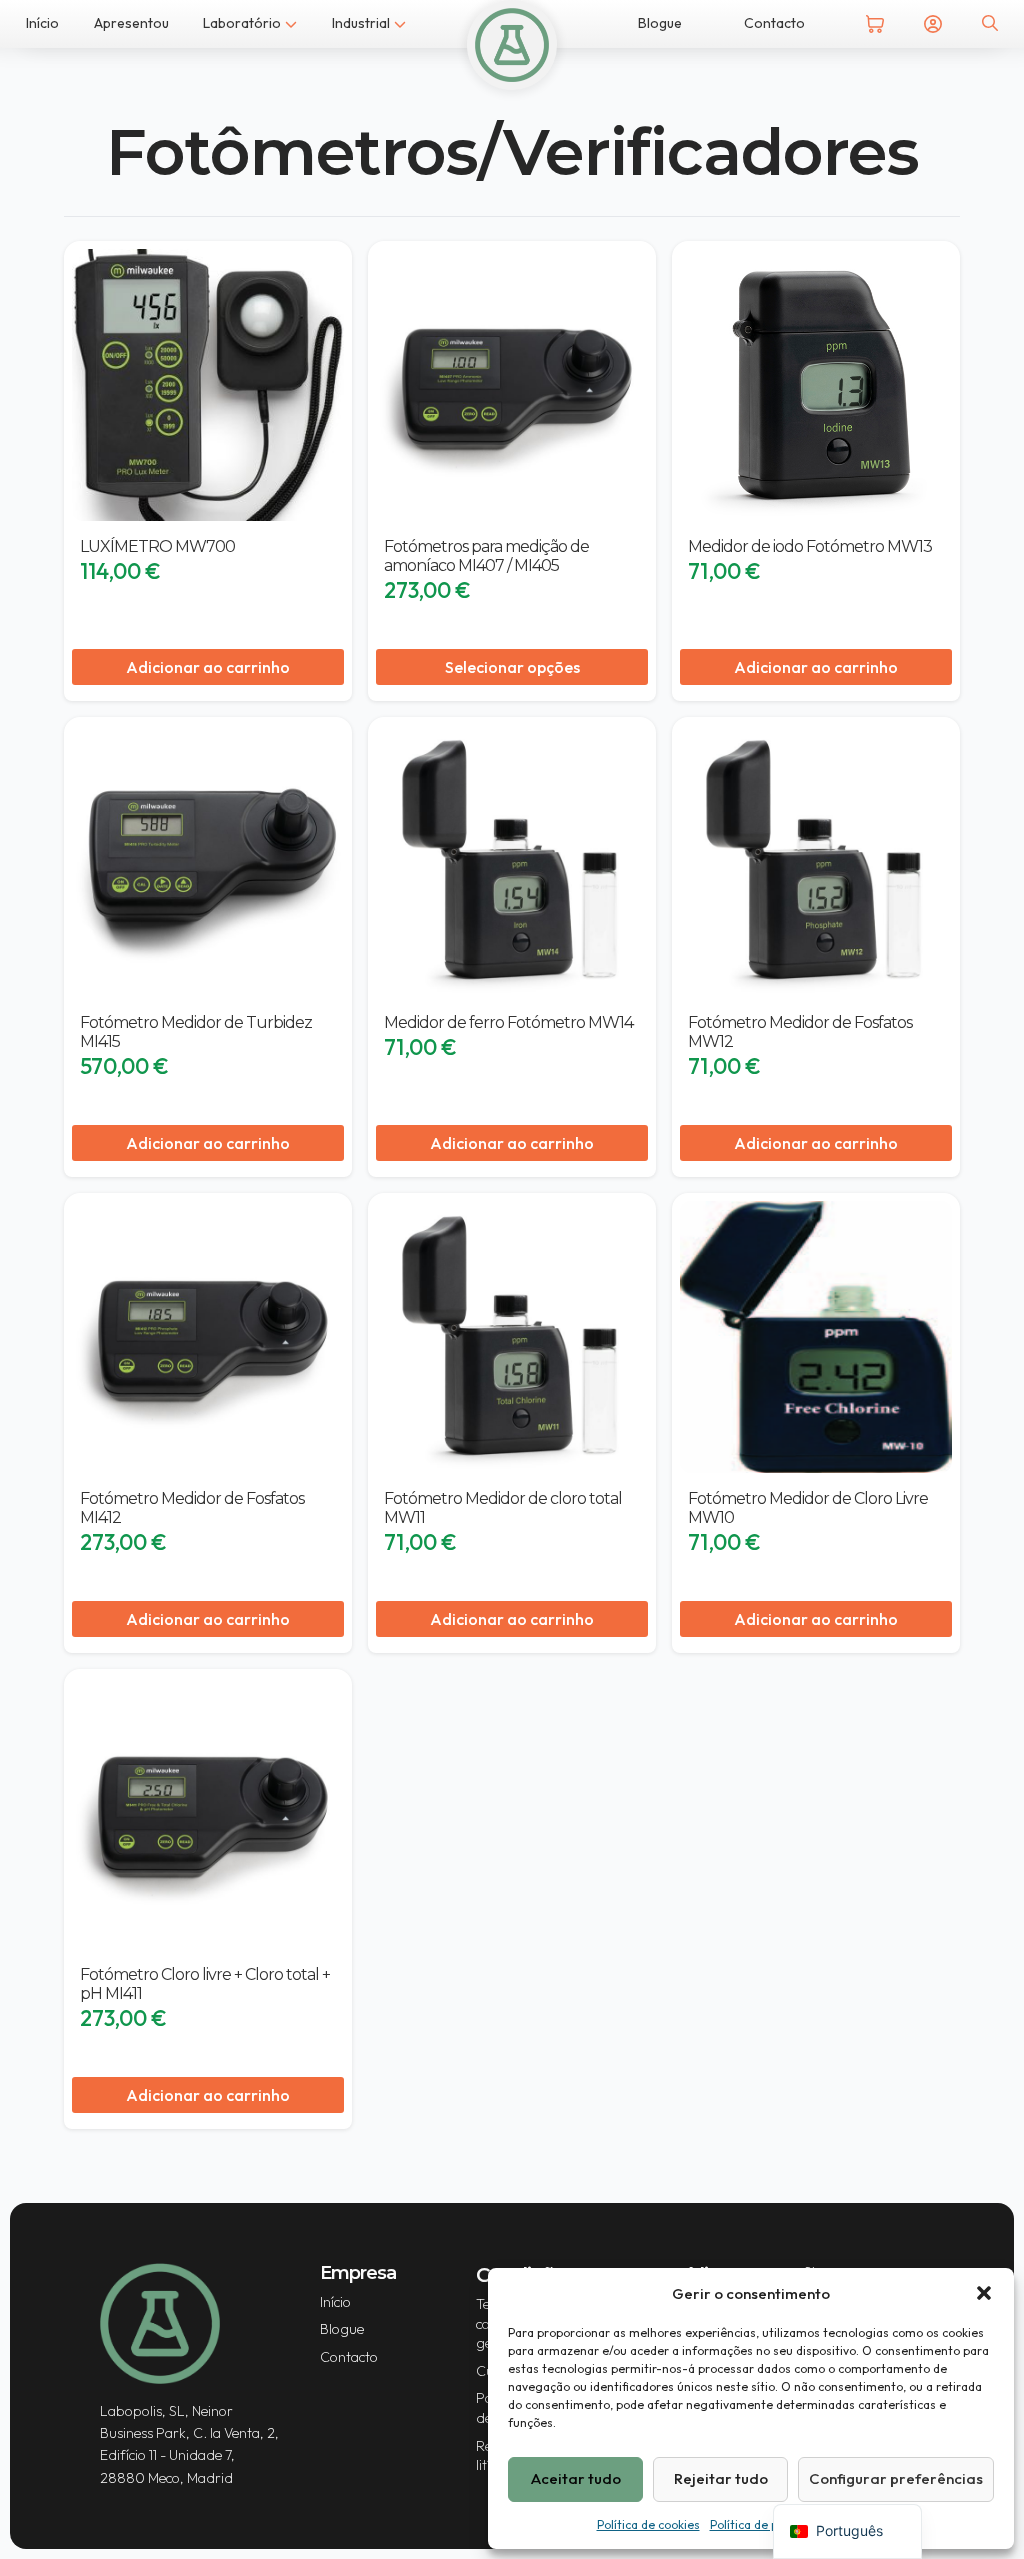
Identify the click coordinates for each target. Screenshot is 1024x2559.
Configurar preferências (896, 2478)
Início (42, 23)
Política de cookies (648, 2524)
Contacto (774, 23)
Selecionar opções (512, 667)
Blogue (660, 23)
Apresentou (131, 23)
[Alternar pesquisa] (990, 23)
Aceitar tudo (576, 2478)
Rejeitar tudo (721, 2478)
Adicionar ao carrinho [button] (208, 667)
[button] (984, 2293)
